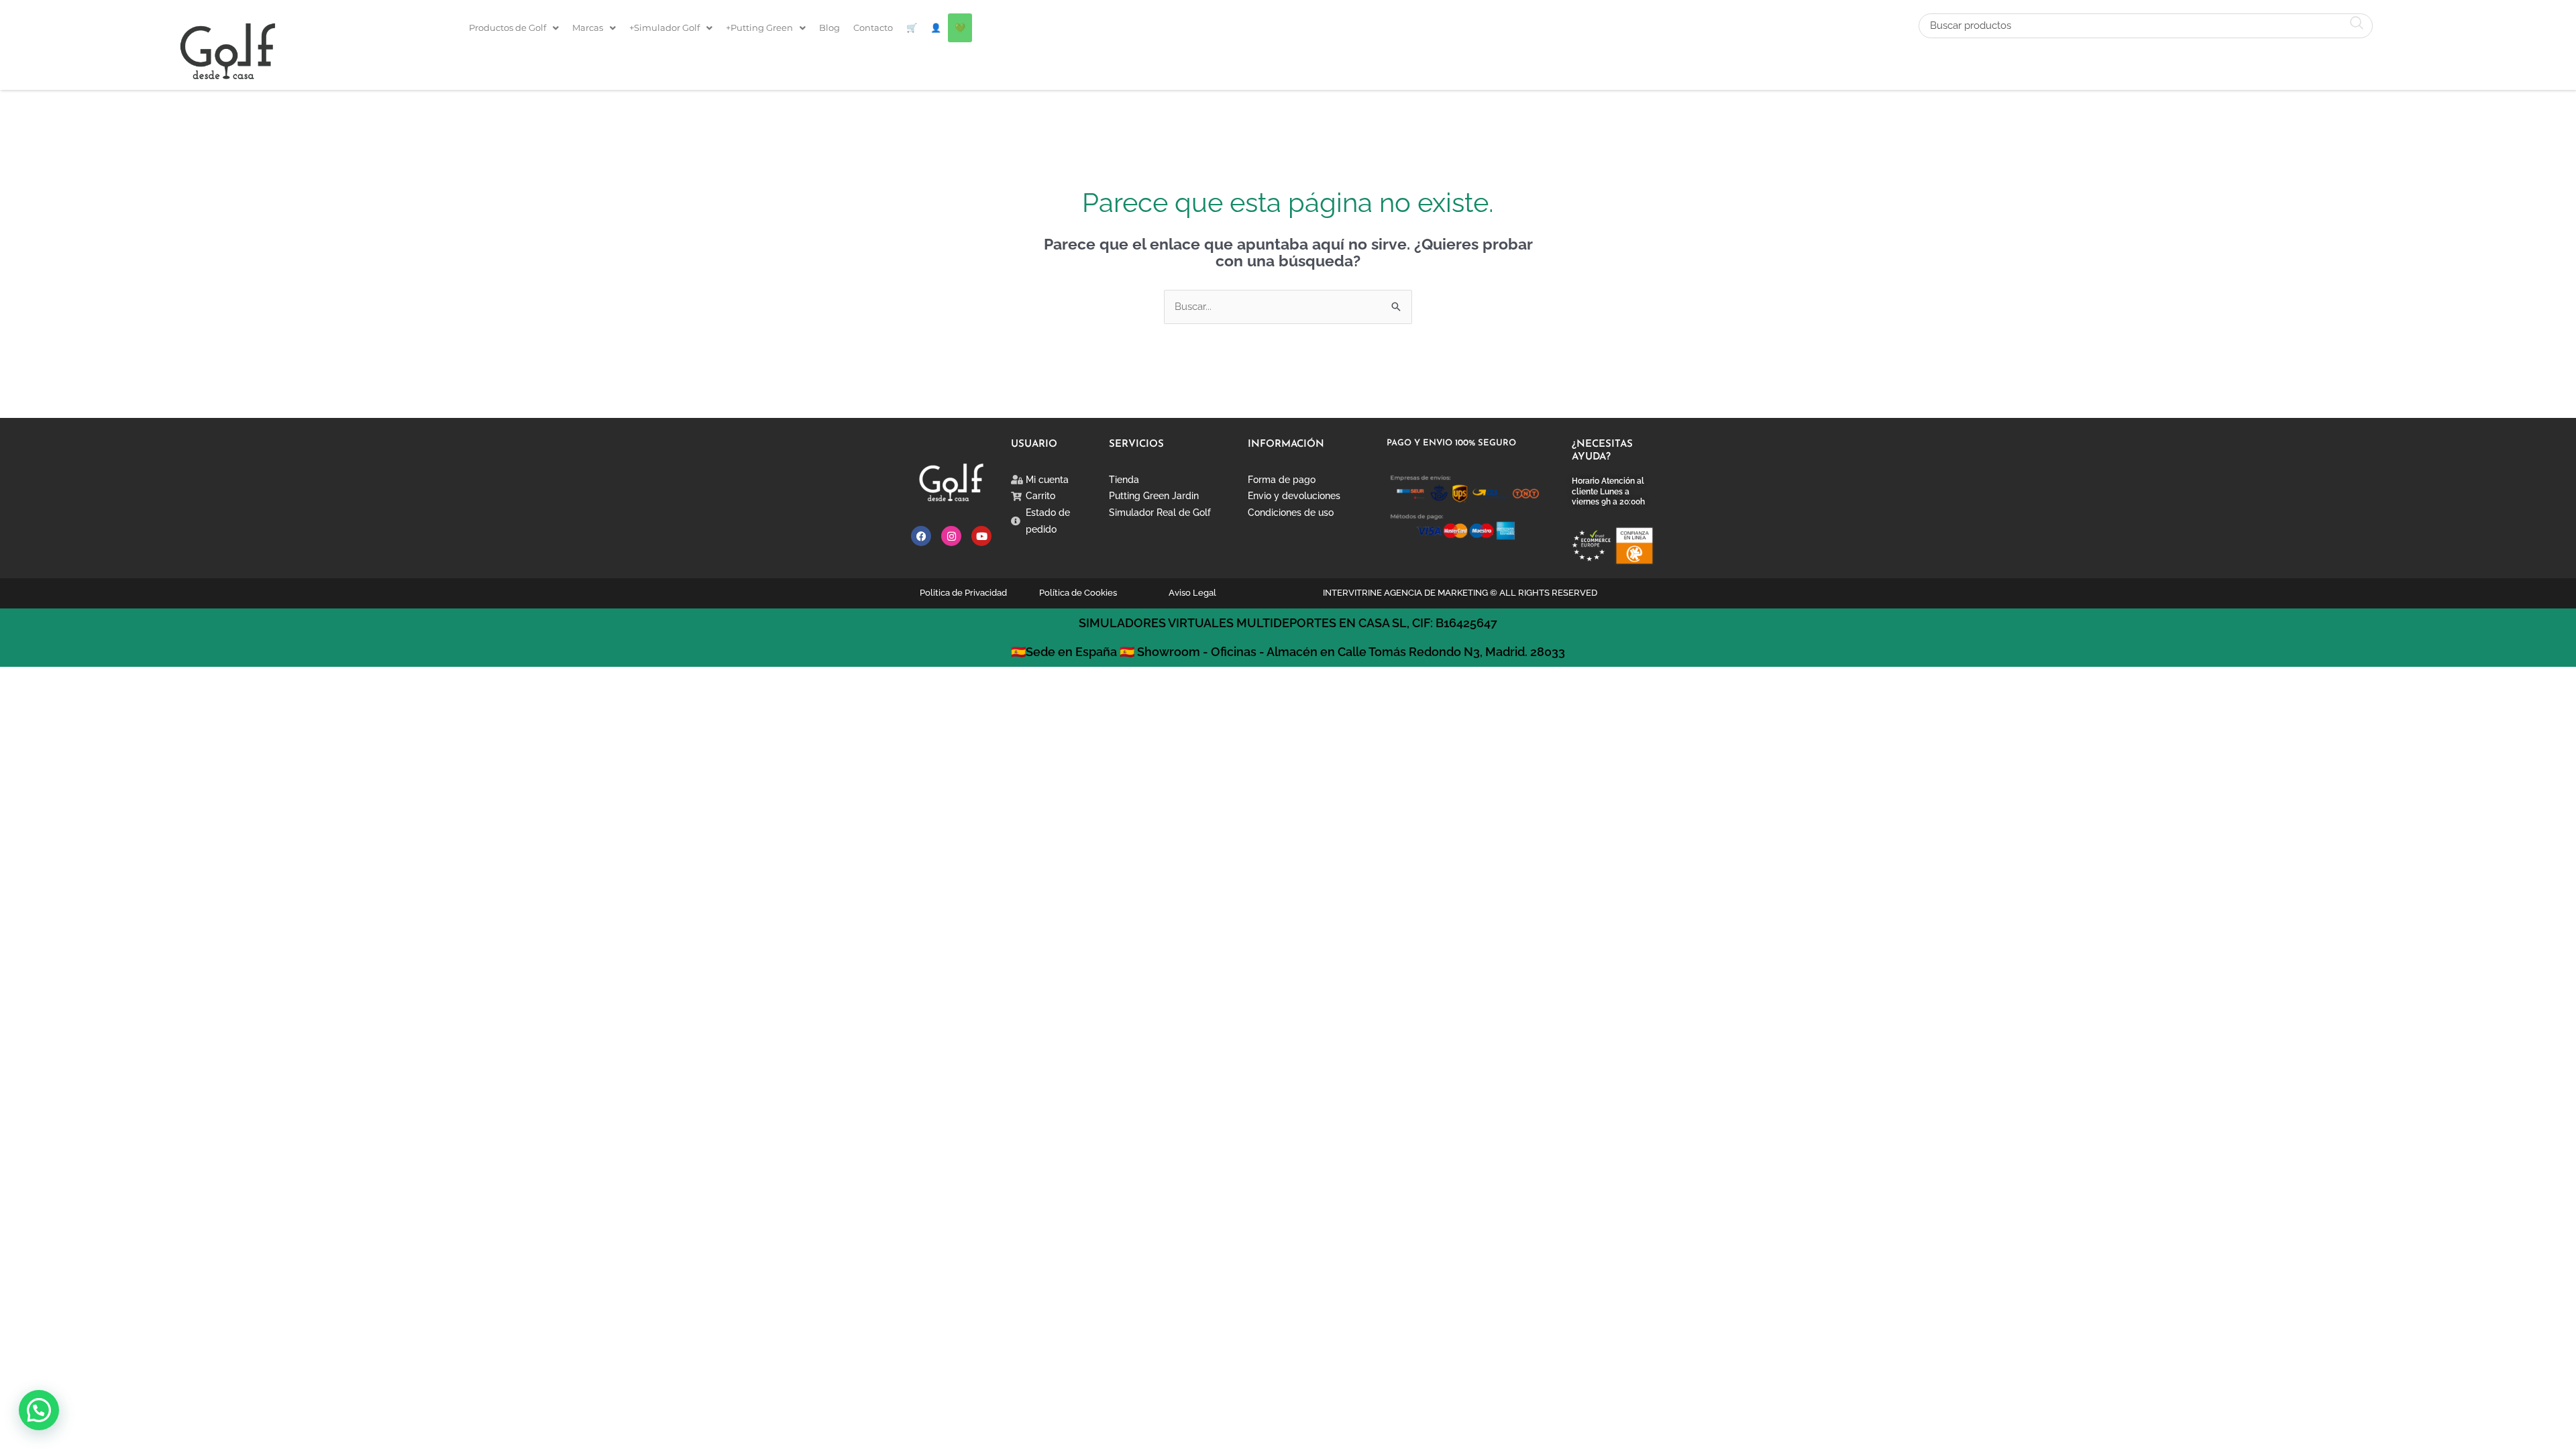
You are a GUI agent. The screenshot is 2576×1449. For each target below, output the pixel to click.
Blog (829, 28)
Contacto (873, 28)
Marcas (588, 28)
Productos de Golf (507, 28)
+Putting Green (759, 28)
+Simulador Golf (664, 28)
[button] (514, 28)
